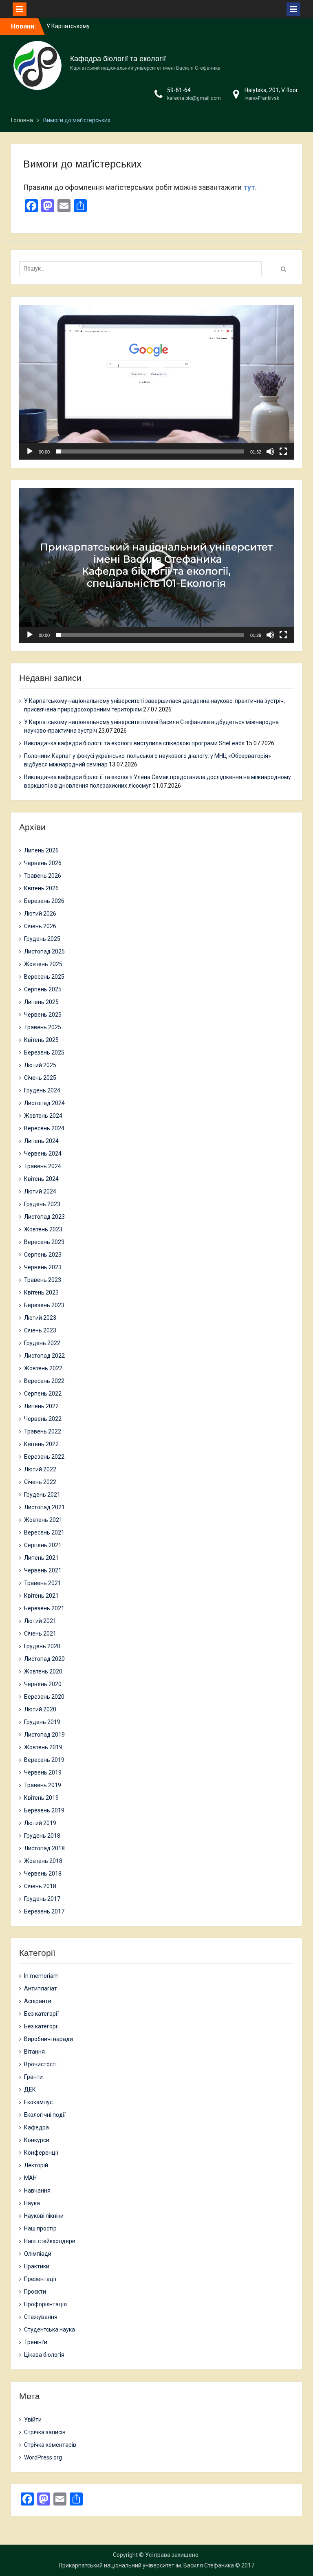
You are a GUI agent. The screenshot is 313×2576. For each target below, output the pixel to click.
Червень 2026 (43, 863)
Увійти (33, 2420)
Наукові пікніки (44, 2216)
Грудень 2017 (42, 1899)
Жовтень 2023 (43, 1229)
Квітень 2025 (41, 1040)
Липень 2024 (41, 1141)
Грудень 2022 (42, 1343)
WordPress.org (43, 2457)
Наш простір (40, 2228)
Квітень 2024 (41, 1179)
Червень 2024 (43, 1154)
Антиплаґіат (41, 1988)
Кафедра (36, 2127)
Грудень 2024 (42, 1090)
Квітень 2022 (41, 1444)
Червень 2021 (43, 1570)
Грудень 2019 (42, 1722)
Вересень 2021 (44, 1532)
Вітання (34, 2052)
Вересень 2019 (44, 1760)
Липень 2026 (41, 850)
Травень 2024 (43, 1166)
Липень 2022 (41, 1406)
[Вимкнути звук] (270, 451)
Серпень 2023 (43, 1255)
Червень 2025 (43, 1015)
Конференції (41, 2153)
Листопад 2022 (44, 1356)
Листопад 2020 (44, 1659)
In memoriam (41, 1976)
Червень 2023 (43, 1267)
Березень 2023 (44, 1305)
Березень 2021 (44, 1608)
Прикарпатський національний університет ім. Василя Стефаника (146, 2565)
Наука (32, 2203)
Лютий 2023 (40, 1318)
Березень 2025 (44, 1052)
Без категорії (41, 2014)
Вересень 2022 (44, 1381)
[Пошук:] (143, 269)
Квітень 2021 (41, 1596)
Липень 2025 (41, 1002)
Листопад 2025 (44, 951)
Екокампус (38, 2102)
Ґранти (33, 2077)
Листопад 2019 (44, 1735)
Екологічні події (45, 2115)
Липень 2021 (41, 1558)
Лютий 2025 (40, 1065)
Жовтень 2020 (43, 1671)
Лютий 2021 (40, 1621)
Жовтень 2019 (43, 1747)
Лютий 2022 (40, 1469)
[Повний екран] (283, 451)
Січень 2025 (40, 1078)
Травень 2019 (43, 1785)
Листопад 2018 (44, 1848)
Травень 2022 (43, 1431)
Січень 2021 (40, 1634)
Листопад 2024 (44, 1103)
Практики (37, 2266)
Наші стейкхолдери (50, 2241)
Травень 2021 (43, 1583)
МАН (30, 2178)
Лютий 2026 (40, 914)
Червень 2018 (43, 1874)
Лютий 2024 (40, 1191)
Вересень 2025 (44, 977)
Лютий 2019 (40, 1823)
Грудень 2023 (42, 1204)
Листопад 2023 (44, 1217)
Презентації (40, 2279)
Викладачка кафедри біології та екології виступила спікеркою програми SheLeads (134, 743)
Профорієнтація (45, 2304)
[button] (156, 382)
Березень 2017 (44, 1911)
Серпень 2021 (43, 1545)
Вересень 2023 (44, 1242)
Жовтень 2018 (43, 1861)
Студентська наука (50, 2329)
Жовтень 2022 (43, 1368)
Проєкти (35, 2292)
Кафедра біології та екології (118, 59)
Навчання (37, 2191)
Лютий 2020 (40, 1709)
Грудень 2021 (42, 1495)
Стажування (41, 2317)
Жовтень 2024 (43, 1116)
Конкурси (37, 2140)
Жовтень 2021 (43, 1520)
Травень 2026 (43, 876)
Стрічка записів (45, 2432)
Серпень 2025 (43, 989)
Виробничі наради (48, 2039)
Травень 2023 (43, 1280)
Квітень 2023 (41, 1292)
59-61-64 (179, 90)
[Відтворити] (30, 451)
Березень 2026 (44, 901)
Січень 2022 (40, 1482)
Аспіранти (38, 2001)
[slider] (150, 451)
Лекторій (36, 2165)
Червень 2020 (43, 1684)
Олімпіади (38, 2254)
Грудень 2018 (42, 1836)
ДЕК (30, 2089)
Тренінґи (36, 2342)
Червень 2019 (43, 1772)
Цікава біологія (44, 2355)
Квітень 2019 (41, 1798)
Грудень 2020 (42, 1646)
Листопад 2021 (44, 1507)
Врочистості (40, 2064)
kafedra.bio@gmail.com (194, 98)
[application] (157, 382)
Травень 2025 (43, 1027)
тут (249, 187)
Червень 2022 (43, 1419)
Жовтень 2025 (43, 964)
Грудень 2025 (42, 939)
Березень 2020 (44, 1697)
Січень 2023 (40, 1330)
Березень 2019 (44, 1810)
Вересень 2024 (44, 1128)
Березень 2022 (44, 1457)
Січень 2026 (40, 926)
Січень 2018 (40, 1886)
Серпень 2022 (43, 1394)
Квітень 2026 (41, 888)
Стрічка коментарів (50, 2445)
